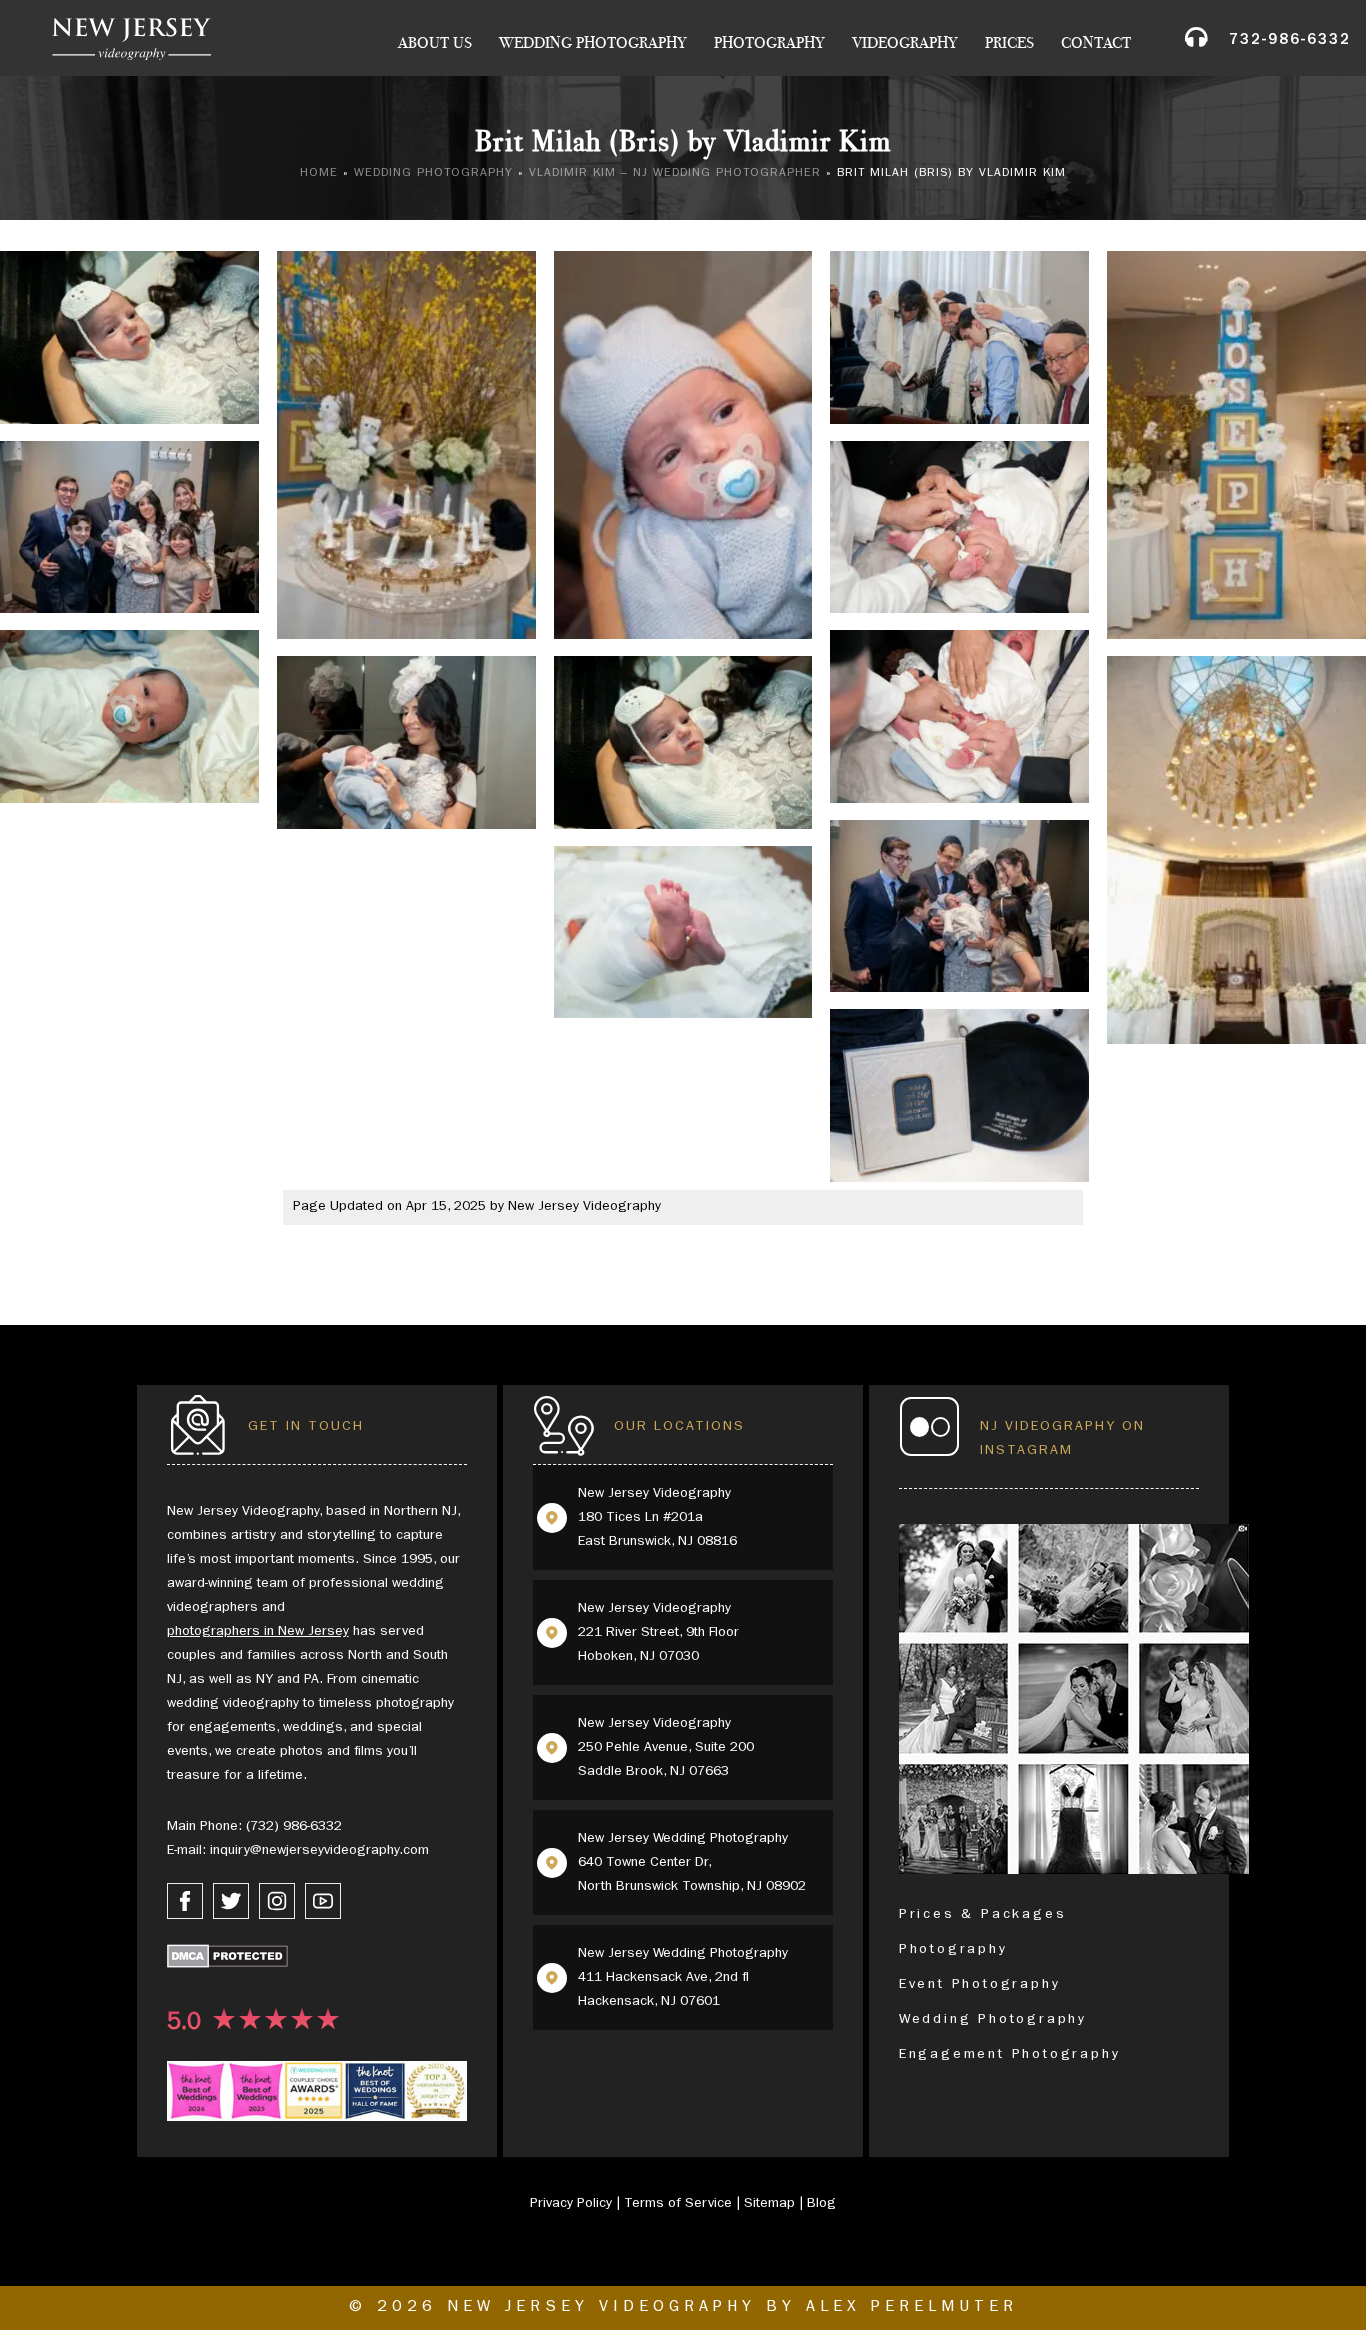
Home (319, 174)
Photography (769, 43)
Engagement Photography (1010, 2055)
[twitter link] (231, 1901)
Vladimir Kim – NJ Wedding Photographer (675, 174)
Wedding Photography (593, 43)
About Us (435, 43)
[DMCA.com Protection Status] (227, 1960)
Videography (905, 43)
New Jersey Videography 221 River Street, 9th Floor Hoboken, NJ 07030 (658, 1633)
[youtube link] (323, 1901)
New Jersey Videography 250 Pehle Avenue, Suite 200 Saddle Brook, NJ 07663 (666, 1748)
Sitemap (769, 2204)
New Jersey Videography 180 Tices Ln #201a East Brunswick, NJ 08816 (657, 1518)
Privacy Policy (571, 2204)
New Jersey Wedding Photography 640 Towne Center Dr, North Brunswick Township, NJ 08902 (692, 1863)
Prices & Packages (983, 1915)
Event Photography (980, 1985)
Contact (1096, 43)
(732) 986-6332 (294, 1827)
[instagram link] (277, 1901)
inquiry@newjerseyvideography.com (319, 1851)
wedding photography (433, 174)
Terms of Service (678, 2204)
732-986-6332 (1290, 41)
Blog (821, 2204)
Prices (1009, 43)
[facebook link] (185, 1901)
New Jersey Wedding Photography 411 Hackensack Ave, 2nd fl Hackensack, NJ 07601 (683, 1978)
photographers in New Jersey (258, 1632)
